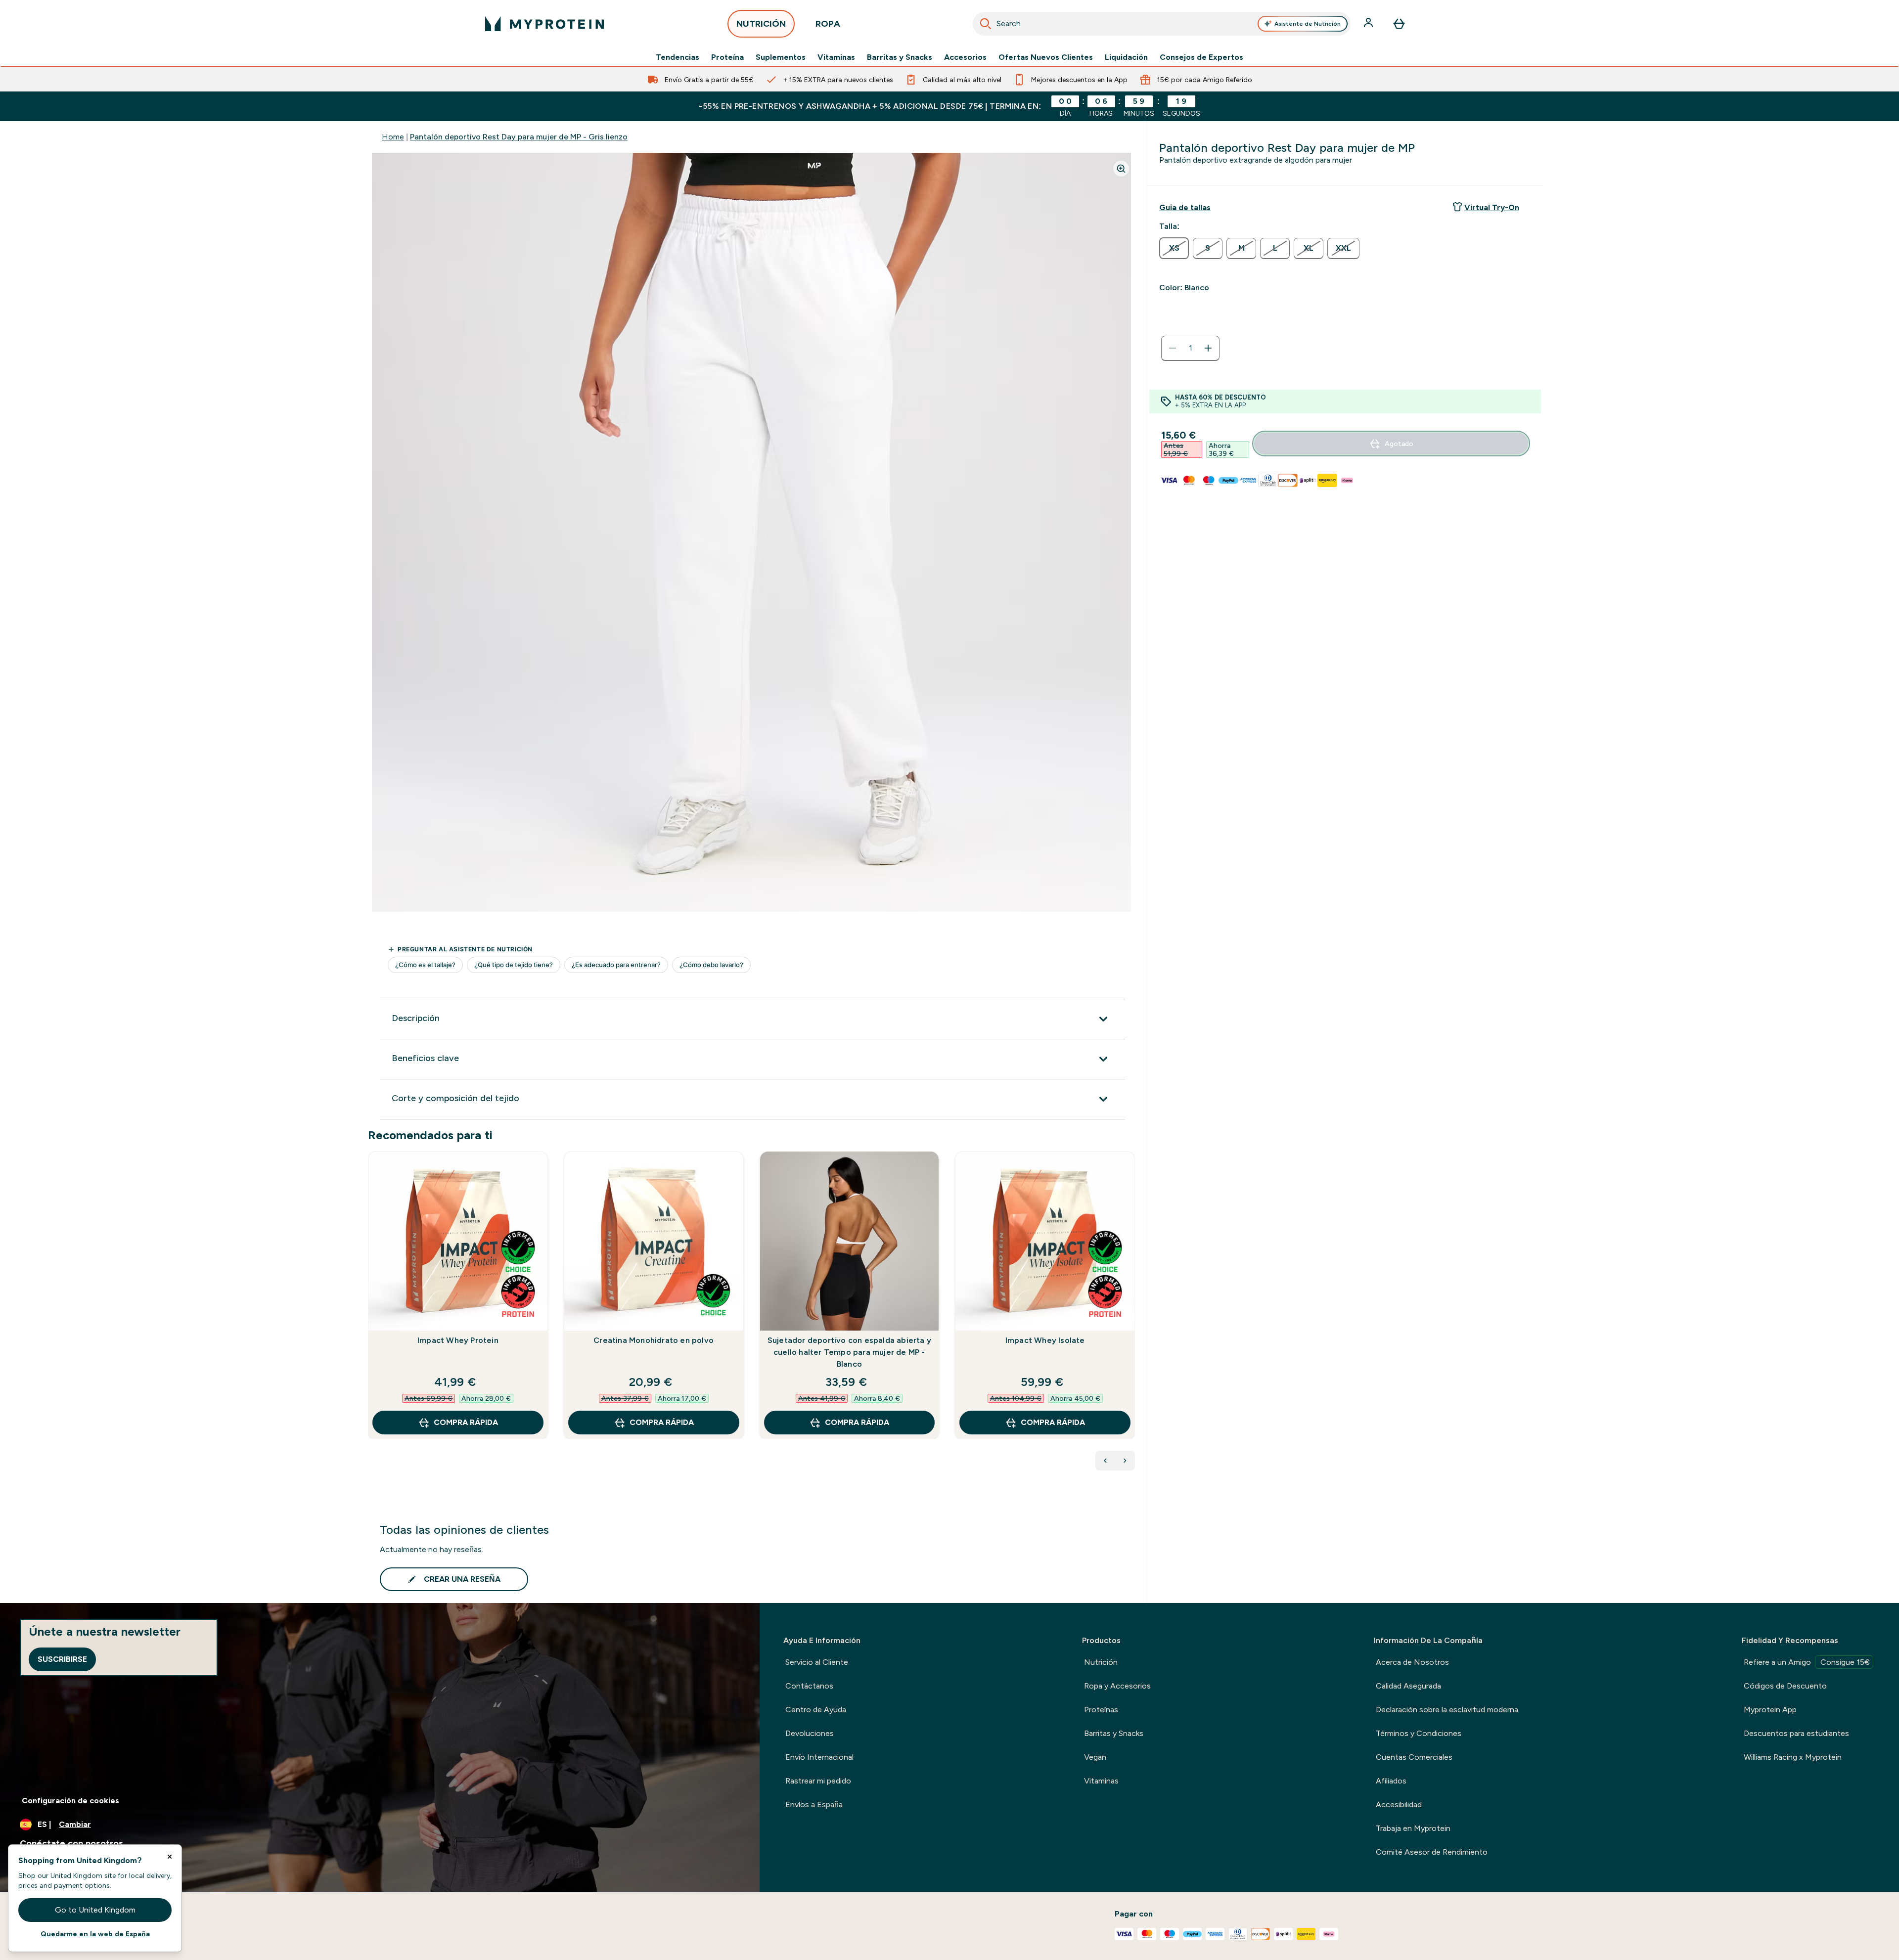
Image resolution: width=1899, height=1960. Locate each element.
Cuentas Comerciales (1414, 1757)
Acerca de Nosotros (1412, 1662)
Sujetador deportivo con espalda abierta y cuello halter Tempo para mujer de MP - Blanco (849, 1352)
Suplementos (781, 57)
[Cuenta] (1369, 24)
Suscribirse (62, 1659)
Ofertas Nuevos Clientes (1046, 57)
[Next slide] (1133, 1317)
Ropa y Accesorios (1117, 1686)
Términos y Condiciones (1419, 1733)
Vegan (1095, 1757)
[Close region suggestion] (170, 1857)
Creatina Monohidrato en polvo (654, 1340)
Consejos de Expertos (1201, 57)
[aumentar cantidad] (1208, 348)
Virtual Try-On (1492, 207)
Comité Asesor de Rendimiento (1432, 1852)
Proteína (727, 57)
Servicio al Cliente (817, 1662)
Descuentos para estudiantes (1796, 1733)
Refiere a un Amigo (1807, 1662)
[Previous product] (1105, 1461)
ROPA (828, 24)
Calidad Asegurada (1408, 1686)
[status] (1190, 348)
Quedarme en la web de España (95, 1934)
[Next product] (1125, 1461)
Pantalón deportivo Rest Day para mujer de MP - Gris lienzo (519, 137)
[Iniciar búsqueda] (986, 24)
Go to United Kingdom (95, 1910)
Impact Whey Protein (458, 1340)
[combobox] (1162, 24)
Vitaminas (836, 57)
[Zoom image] (1121, 169)
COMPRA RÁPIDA (466, 1422)
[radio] (1174, 248)
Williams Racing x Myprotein (1793, 1757)
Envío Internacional (819, 1757)
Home (393, 137)
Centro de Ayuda (816, 1710)
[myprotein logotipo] (544, 24)
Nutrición (1101, 1662)
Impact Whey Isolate (1045, 1340)
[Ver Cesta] (1399, 24)
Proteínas (1101, 1710)
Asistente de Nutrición (1308, 24)
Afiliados (1391, 1781)
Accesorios (965, 57)
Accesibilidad (1399, 1804)
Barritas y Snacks (900, 57)
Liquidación (1126, 57)
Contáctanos (809, 1686)
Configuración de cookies (70, 1801)
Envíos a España (814, 1804)
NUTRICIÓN (761, 24)
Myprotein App (1770, 1710)
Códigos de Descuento (1785, 1686)
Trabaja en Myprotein (1413, 1828)
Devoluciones (810, 1733)
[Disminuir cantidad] (1173, 348)
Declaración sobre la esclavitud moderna (1447, 1710)
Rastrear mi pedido (818, 1781)
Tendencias (678, 57)
